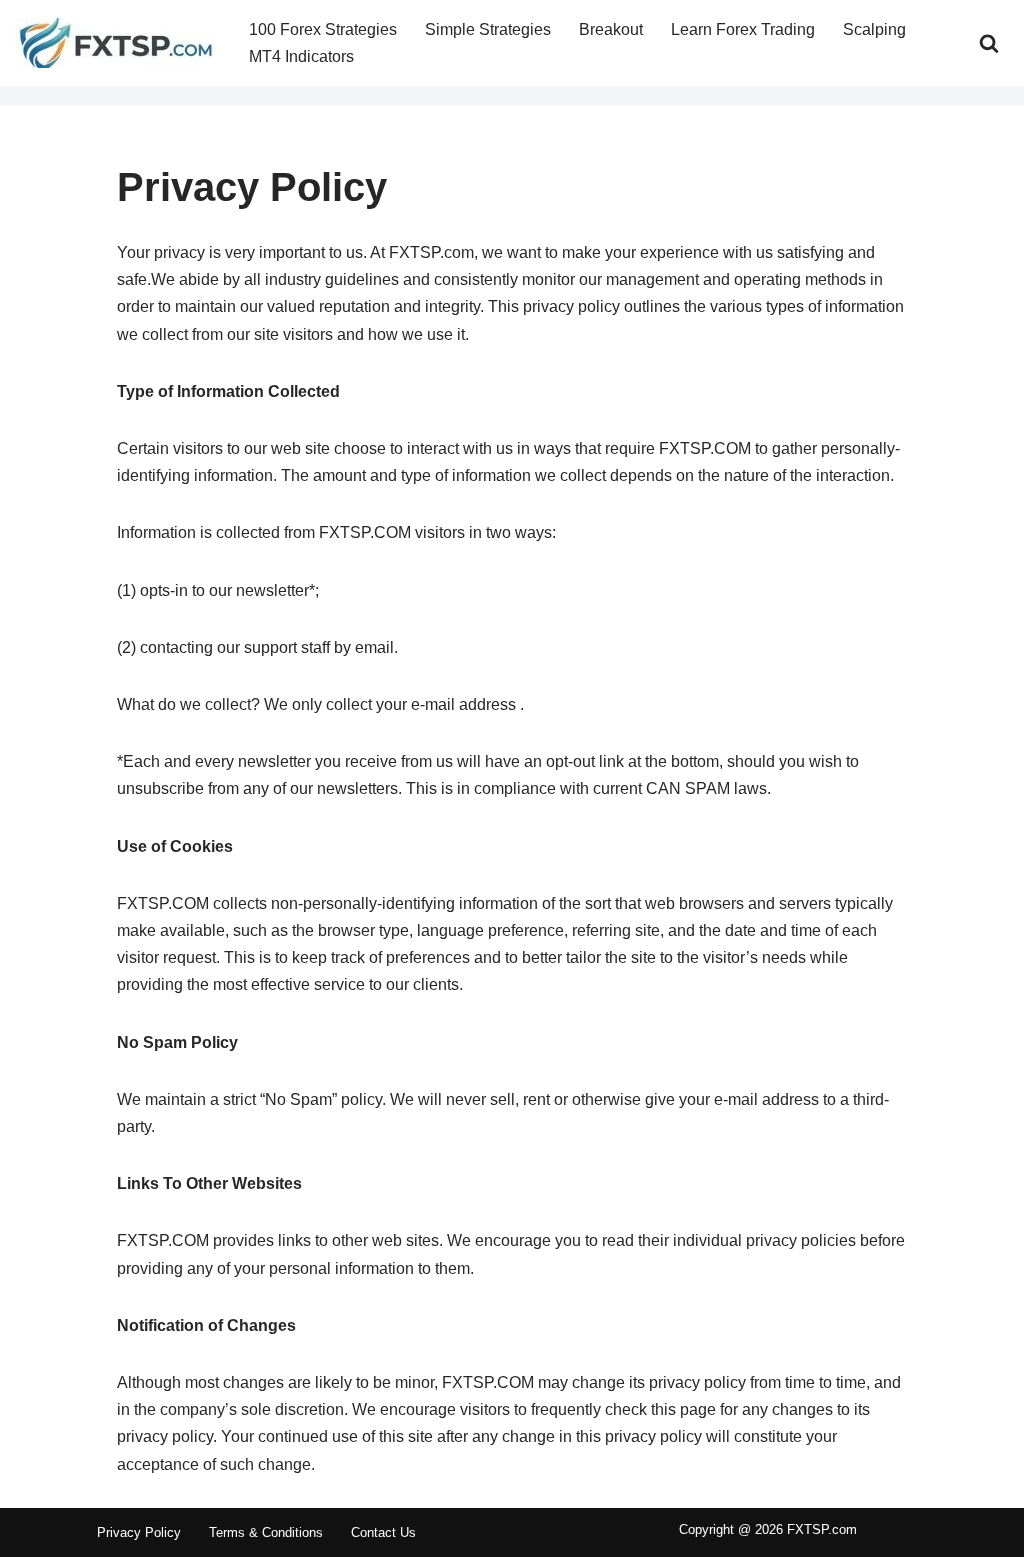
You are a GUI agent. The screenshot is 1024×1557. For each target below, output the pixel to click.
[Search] (989, 43)
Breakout (611, 29)
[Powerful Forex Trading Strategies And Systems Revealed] (115, 43)
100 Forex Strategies (323, 29)
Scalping (874, 29)
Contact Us (383, 1532)
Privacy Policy (139, 1532)
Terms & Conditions (266, 1532)
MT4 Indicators (301, 56)
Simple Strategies (488, 29)
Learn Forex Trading (743, 29)
